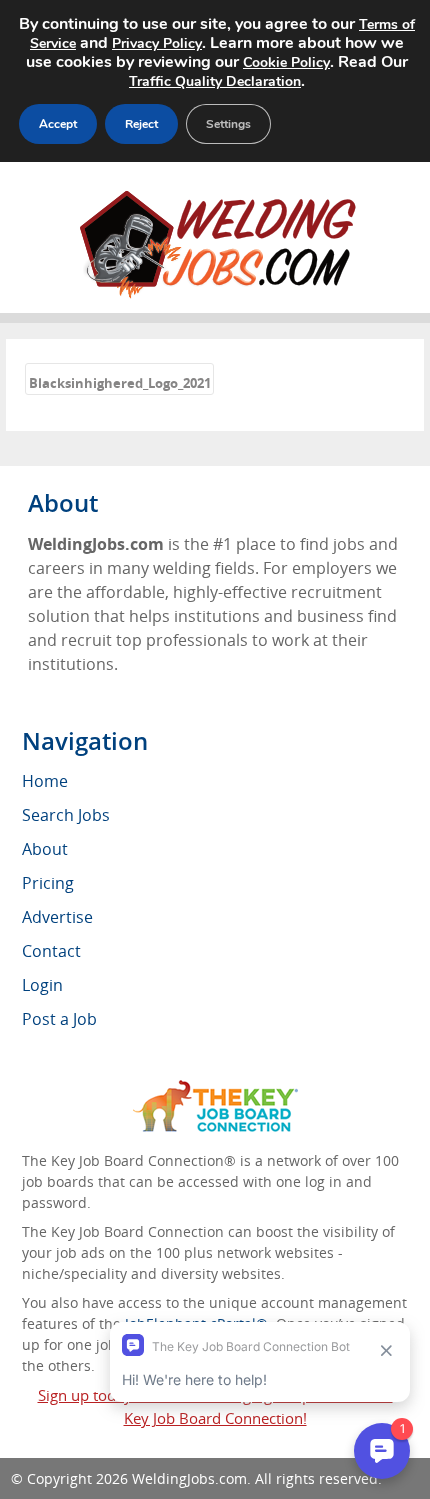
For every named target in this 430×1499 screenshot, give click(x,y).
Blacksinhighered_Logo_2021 (120, 383)
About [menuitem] (45, 849)
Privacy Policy (157, 43)
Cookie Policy (286, 62)
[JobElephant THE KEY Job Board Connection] (215, 1089)
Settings (228, 124)
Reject (141, 124)
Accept (58, 124)
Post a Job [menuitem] (59, 1019)
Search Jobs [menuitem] (66, 815)
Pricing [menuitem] (48, 883)
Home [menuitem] (45, 781)
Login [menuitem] (42, 985)
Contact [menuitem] (51, 951)
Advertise (57, 917)
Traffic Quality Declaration (215, 81)
